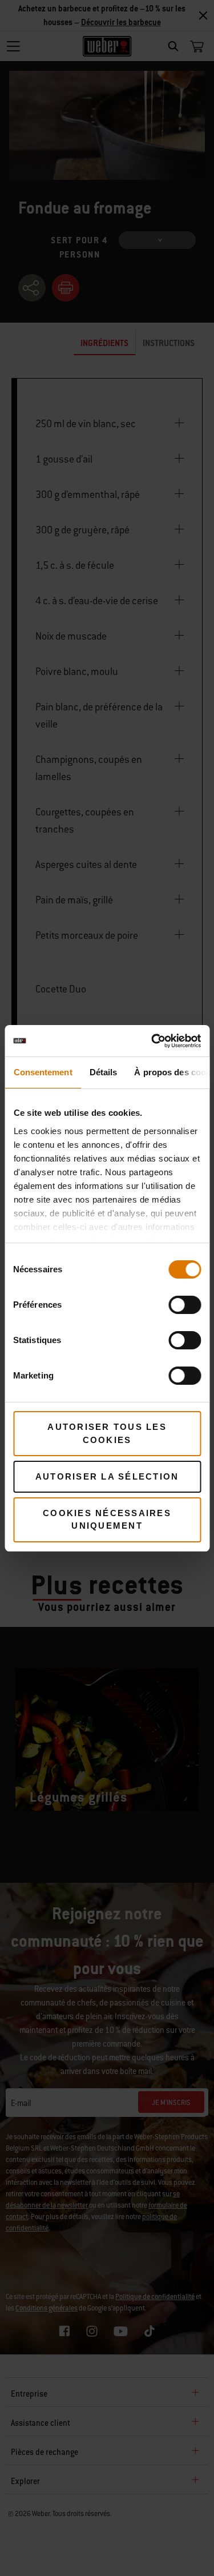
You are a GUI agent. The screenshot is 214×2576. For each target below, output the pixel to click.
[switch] (185, 1305)
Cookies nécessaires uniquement (107, 1520)
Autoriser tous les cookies (107, 1433)
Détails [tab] (103, 1072)
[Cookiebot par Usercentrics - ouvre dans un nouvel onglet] (152, 1041)
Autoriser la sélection (107, 1476)
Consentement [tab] (43, 1072)
